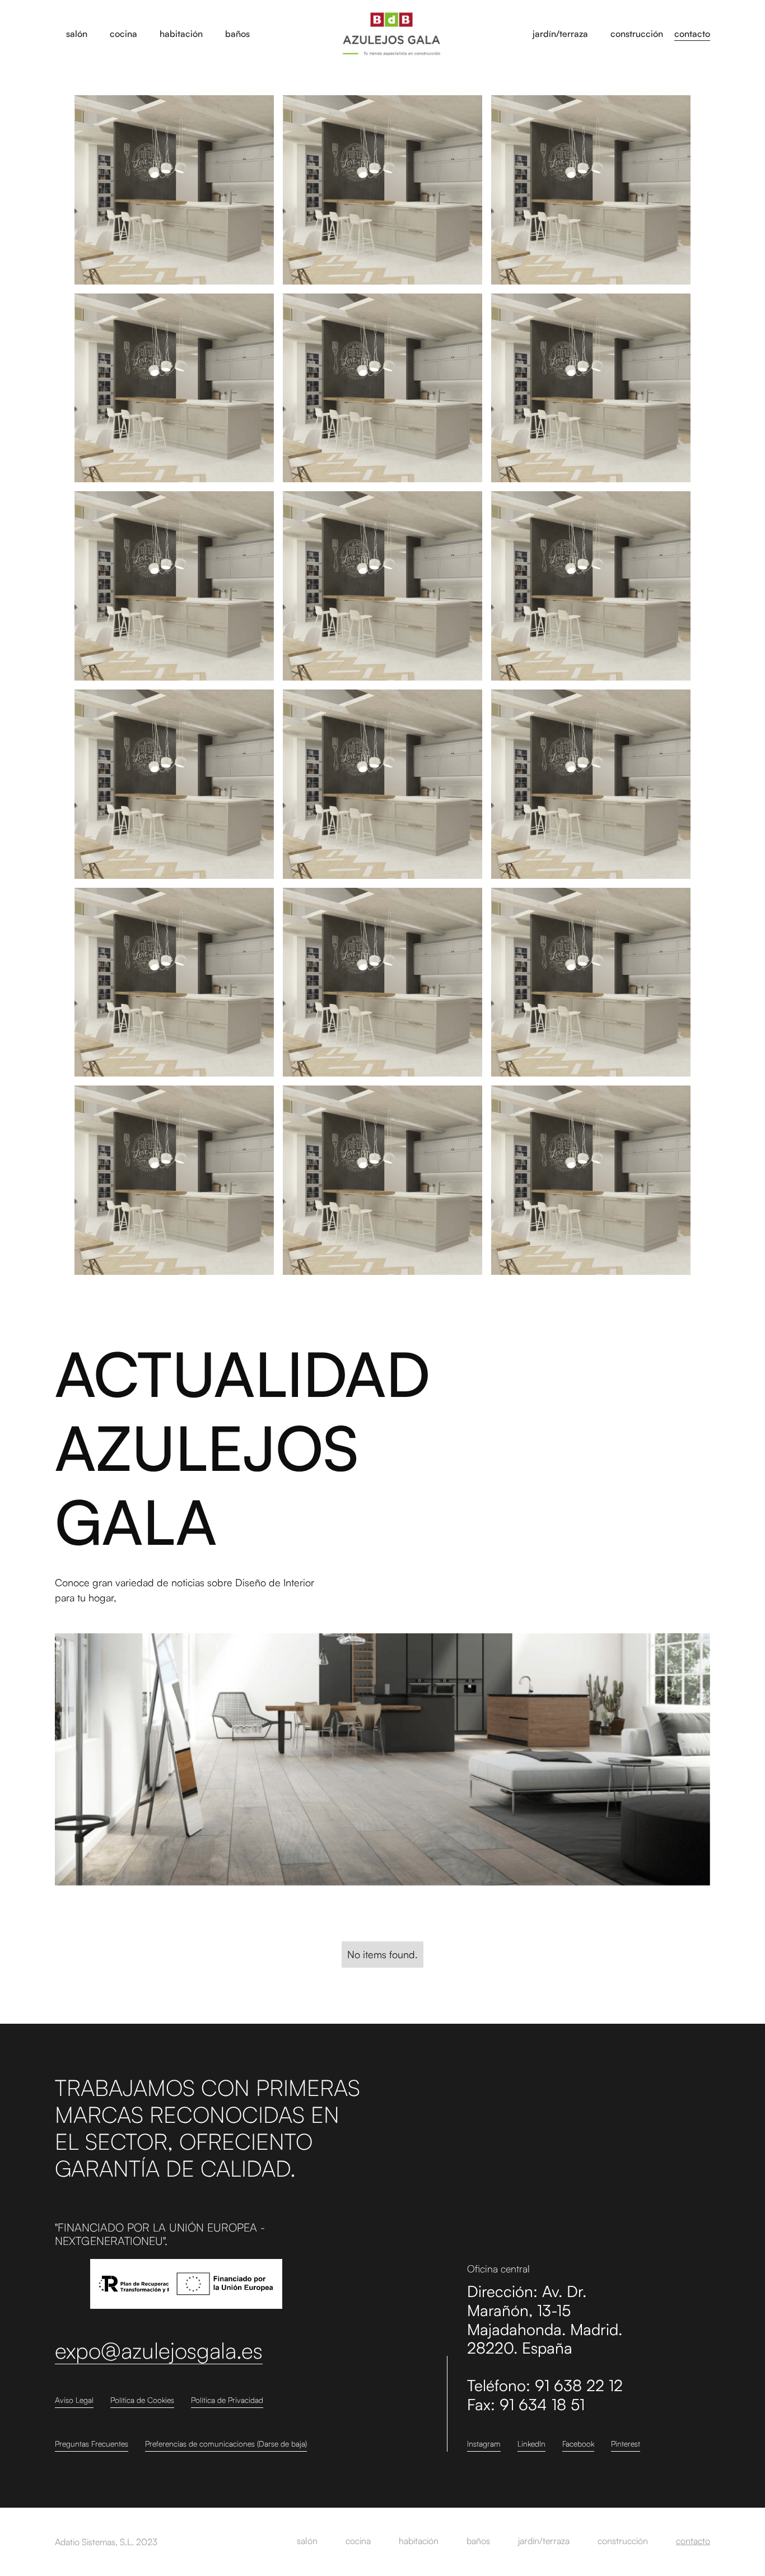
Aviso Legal (74, 2400)
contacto (692, 34)
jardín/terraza (544, 2541)
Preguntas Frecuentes (92, 2444)
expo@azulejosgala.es (159, 2351)
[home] (391, 34)
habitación (419, 2541)
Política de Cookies (142, 2400)
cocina (358, 2541)
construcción (623, 2541)
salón (307, 2541)
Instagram (484, 2444)
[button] (77, 34)
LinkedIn (531, 2444)
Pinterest (626, 2444)
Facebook (578, 2444)
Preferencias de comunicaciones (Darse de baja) (226, 2444)
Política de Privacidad (227, 2400)
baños (478, 2541)
